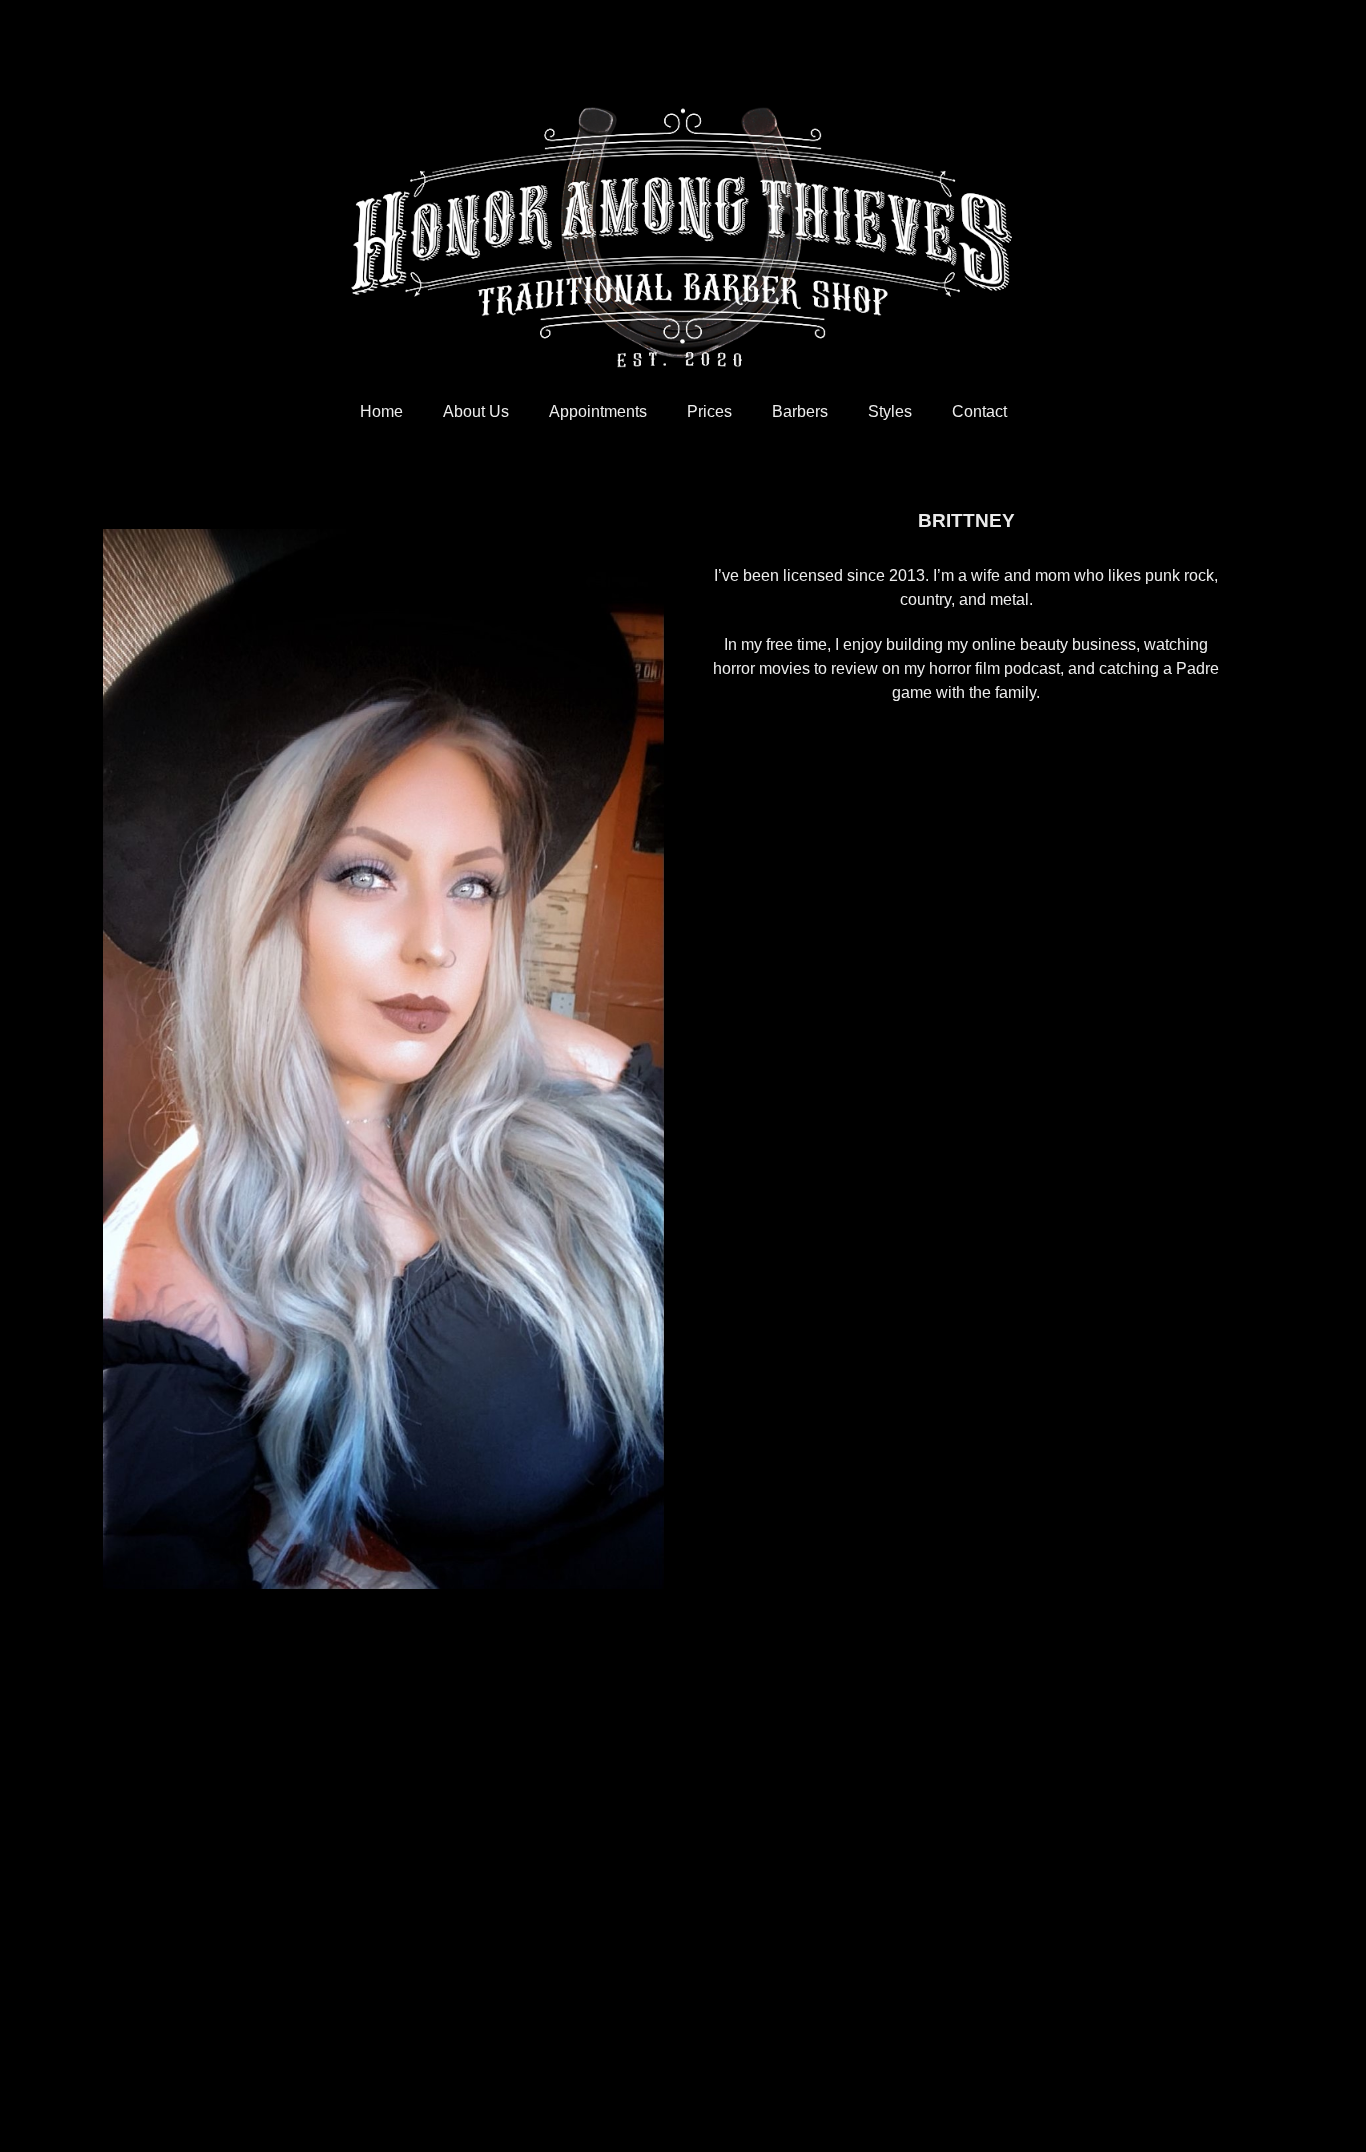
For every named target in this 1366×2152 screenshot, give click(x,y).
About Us (476, 411)
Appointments (598, 411)
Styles (890, 411)
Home (381, 411)
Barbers (800, 411)
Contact (979, 411)
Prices (709, 411)
